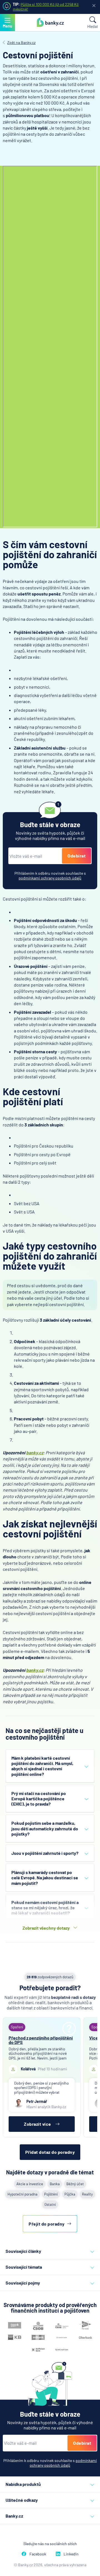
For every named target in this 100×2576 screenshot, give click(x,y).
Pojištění (51, 2194)
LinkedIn (71, 2554)
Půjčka (70, 2194)
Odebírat (77, 856)
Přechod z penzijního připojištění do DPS (41, 2040)
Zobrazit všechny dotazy (46, 1928)
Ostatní (50, 2204)
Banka (55, 2184)
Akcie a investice (30, 2184)
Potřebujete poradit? (50, 1988)
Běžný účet (75, 2184)
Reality (87, 2194)
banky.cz (35, 1453)
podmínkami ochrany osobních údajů (50, 878)
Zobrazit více (37, 2124)
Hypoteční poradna (22, 2194)
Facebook (38, 2554)
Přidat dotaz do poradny (50, 2152)
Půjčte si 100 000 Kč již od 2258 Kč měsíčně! (46, 7)
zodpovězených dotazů (50, 1977)
